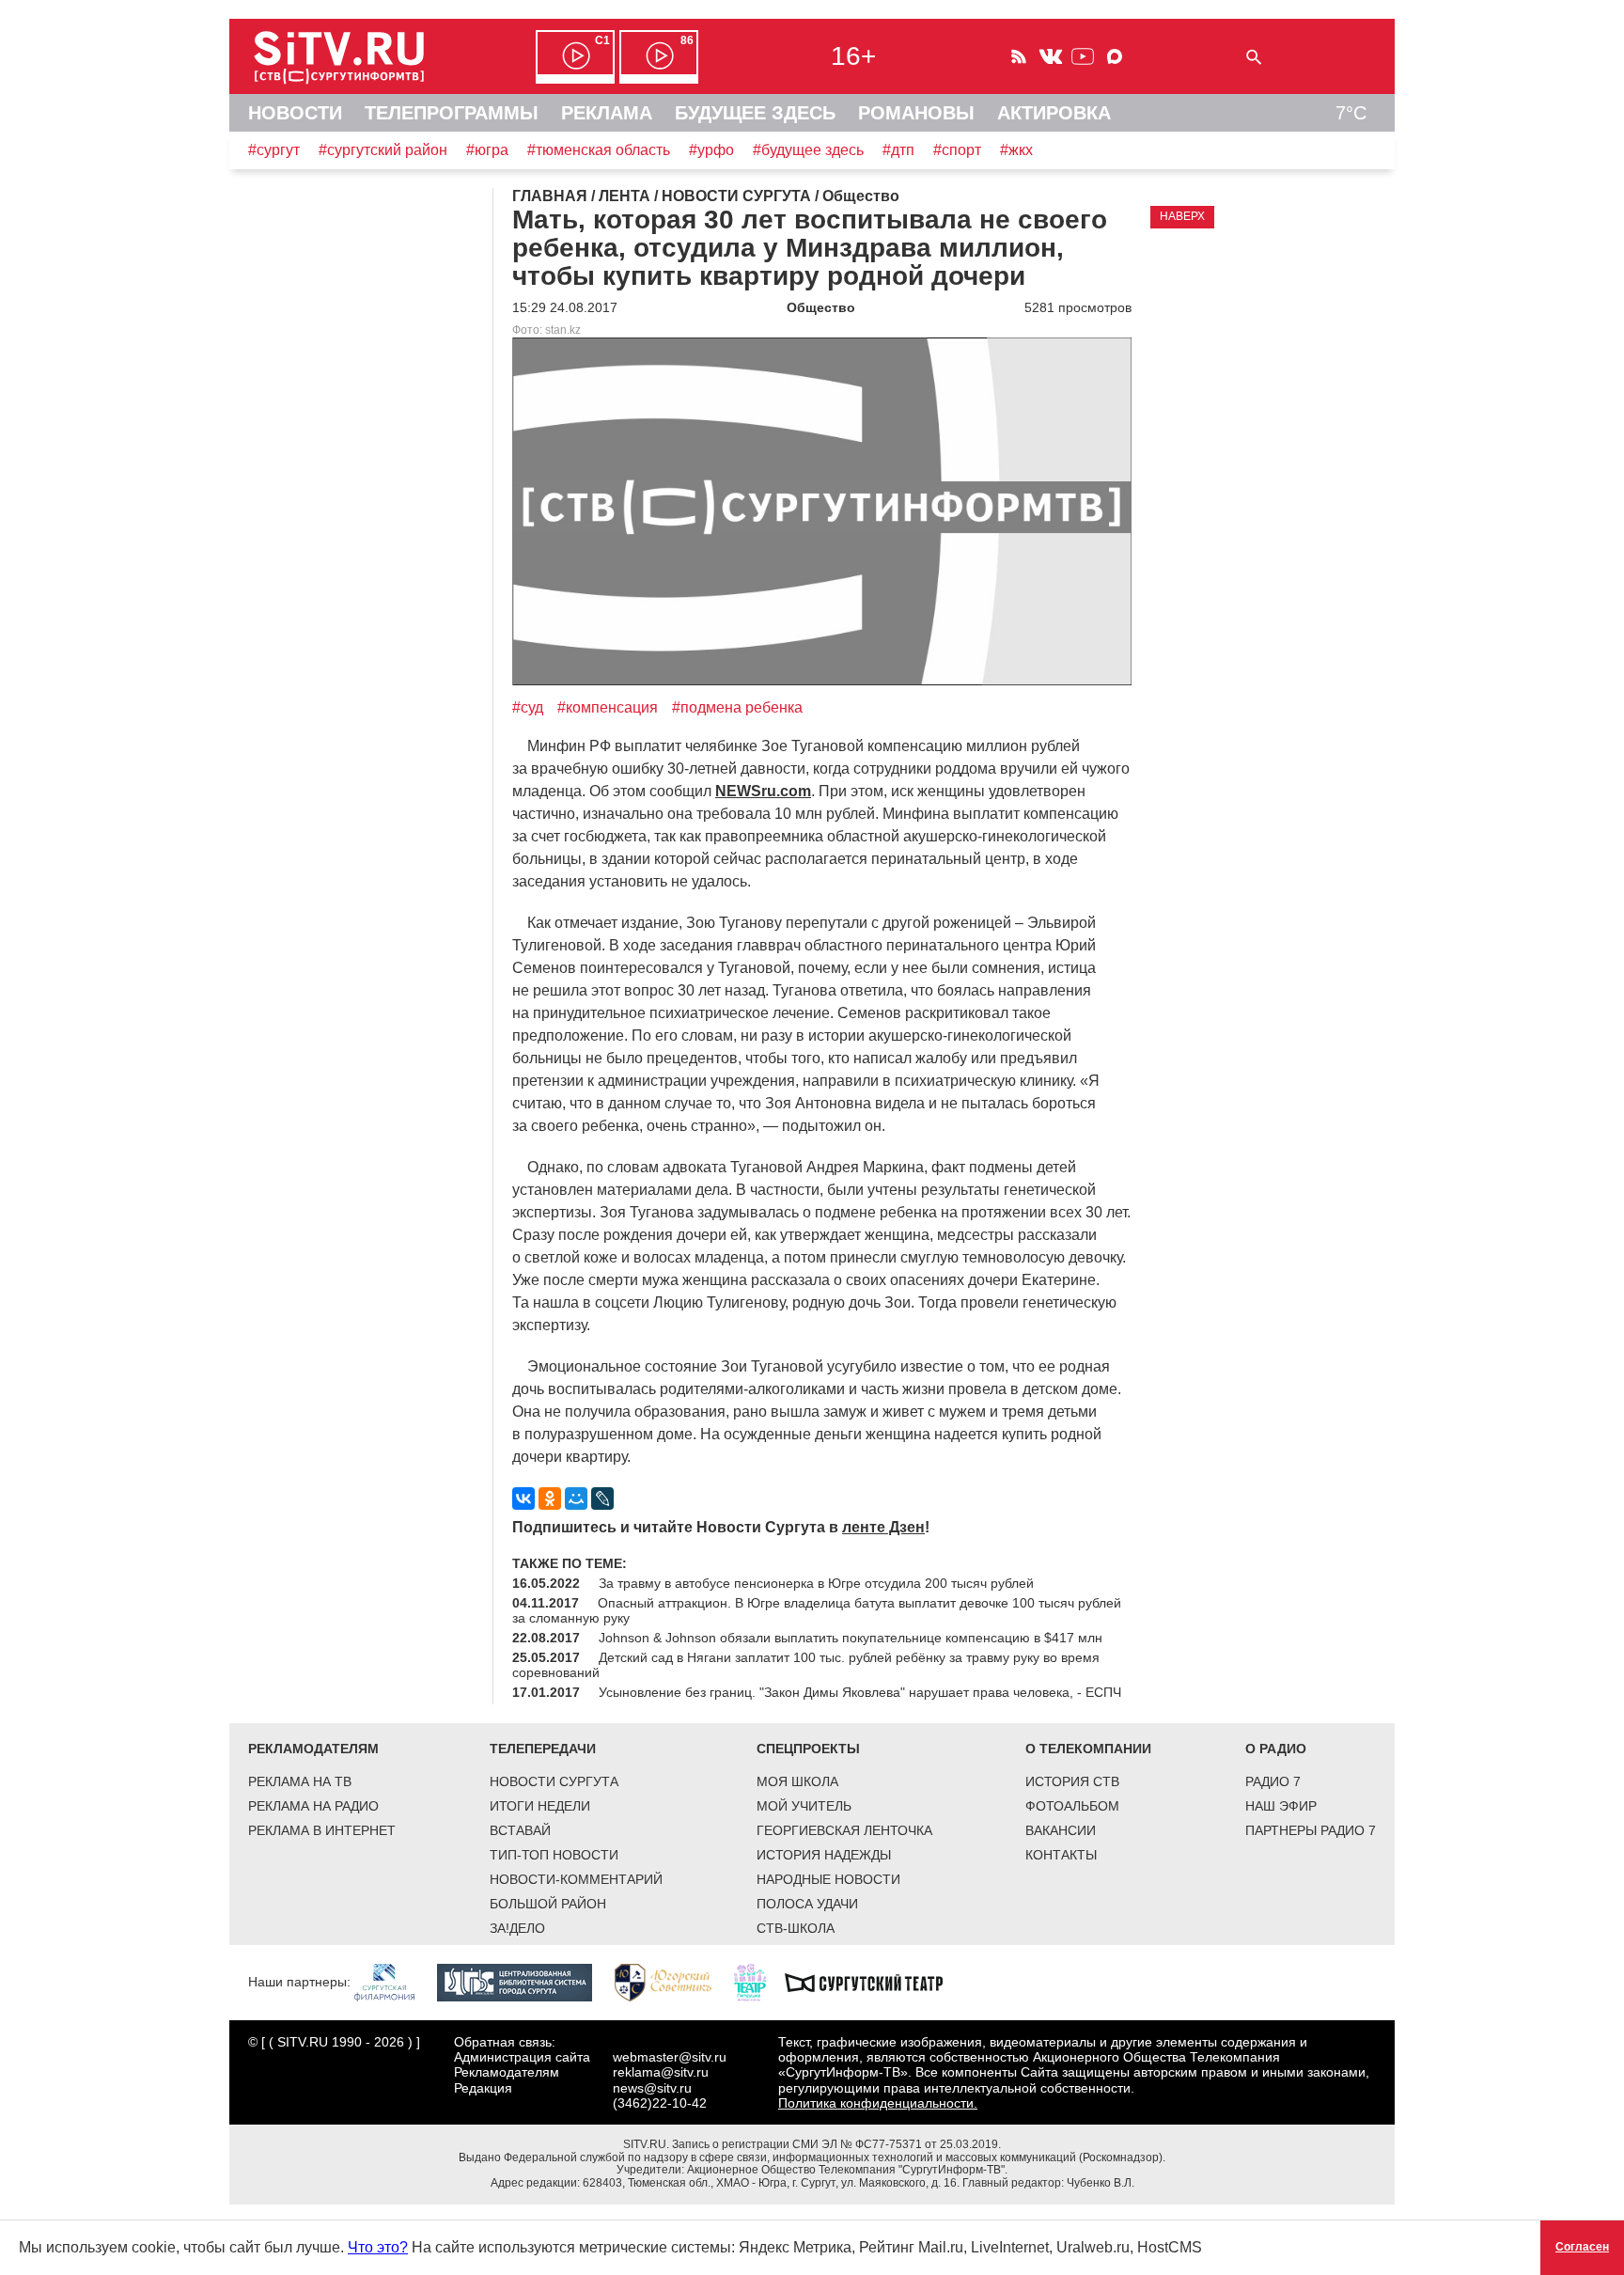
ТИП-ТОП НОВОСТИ (554, 1855)
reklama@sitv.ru (661, 2072)
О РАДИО (1276, 1749)
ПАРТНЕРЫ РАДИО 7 (1311, 1830)
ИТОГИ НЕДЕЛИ (540, 1806)
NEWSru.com (763, 791)
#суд (528, 707)
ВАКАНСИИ (1061, 1830)
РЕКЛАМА (607, 113)
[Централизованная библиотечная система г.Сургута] (524, 1982)
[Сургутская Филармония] (394, 1982)
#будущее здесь (808, 150)
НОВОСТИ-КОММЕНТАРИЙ (576, 1879)
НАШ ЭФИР (1281, 1806)
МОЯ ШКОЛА (797, 1781)
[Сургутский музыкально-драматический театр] (873, 1982)
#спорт (957, 150)
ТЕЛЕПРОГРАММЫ (452, 113)
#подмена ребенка (737, 707)
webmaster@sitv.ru (670, 2057)
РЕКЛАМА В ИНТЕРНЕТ (322, 1830)
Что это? (378, 2247)
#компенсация (608, 707)
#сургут (274, 150)
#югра (487, 150)
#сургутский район (383, 150)
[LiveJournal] (602, 1498)
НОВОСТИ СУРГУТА (554, 1781)
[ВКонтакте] (523, 1498)
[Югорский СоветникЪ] (672, 1982)
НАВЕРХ (1182, 216)
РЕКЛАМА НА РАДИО (313, 1806)
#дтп (898, 150)
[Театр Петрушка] (759, 1982)
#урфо (711, 150)
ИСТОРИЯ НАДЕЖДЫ (824, 1855)
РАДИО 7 (1273, 1781)
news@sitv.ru (652, 2088)
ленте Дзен (883, 1527)
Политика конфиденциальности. (878, 2103)
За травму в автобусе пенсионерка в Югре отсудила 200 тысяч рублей (816, 1583)
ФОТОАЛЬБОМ (1072, 1806)
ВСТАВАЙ (520, 1830)
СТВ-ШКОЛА (796, 1928)
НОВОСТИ (295, 113)
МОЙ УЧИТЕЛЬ (804, 1806)
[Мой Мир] (576, 1498)
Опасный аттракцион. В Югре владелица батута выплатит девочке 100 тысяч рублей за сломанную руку (817, 1610)
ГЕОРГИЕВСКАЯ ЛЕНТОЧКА (844, 1830)
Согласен (1582, 2247)
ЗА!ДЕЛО (517, 1928)
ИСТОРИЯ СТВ (1072, 1781)
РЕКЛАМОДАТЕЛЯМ (313, 1749)
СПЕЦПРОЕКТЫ (808, 1749)
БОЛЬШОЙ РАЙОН (548, 1904)
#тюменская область (599, 150)
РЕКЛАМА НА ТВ (300, 1781)
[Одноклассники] (550, 1498)
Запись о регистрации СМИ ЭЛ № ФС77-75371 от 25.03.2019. (836, 2144)
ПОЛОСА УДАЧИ (807, 1904)
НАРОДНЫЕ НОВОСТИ (828, 1879)
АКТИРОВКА (1054, 113)
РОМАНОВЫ (916, 113)
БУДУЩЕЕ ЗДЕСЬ (755, 113)
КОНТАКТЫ (1061, 1855)
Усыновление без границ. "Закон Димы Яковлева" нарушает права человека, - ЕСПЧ (860, 1692)
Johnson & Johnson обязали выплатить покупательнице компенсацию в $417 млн (851, 1638)
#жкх (1016, 150)
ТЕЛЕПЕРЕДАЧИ (543, 1749)
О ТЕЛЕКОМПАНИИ (1088, 1749)
